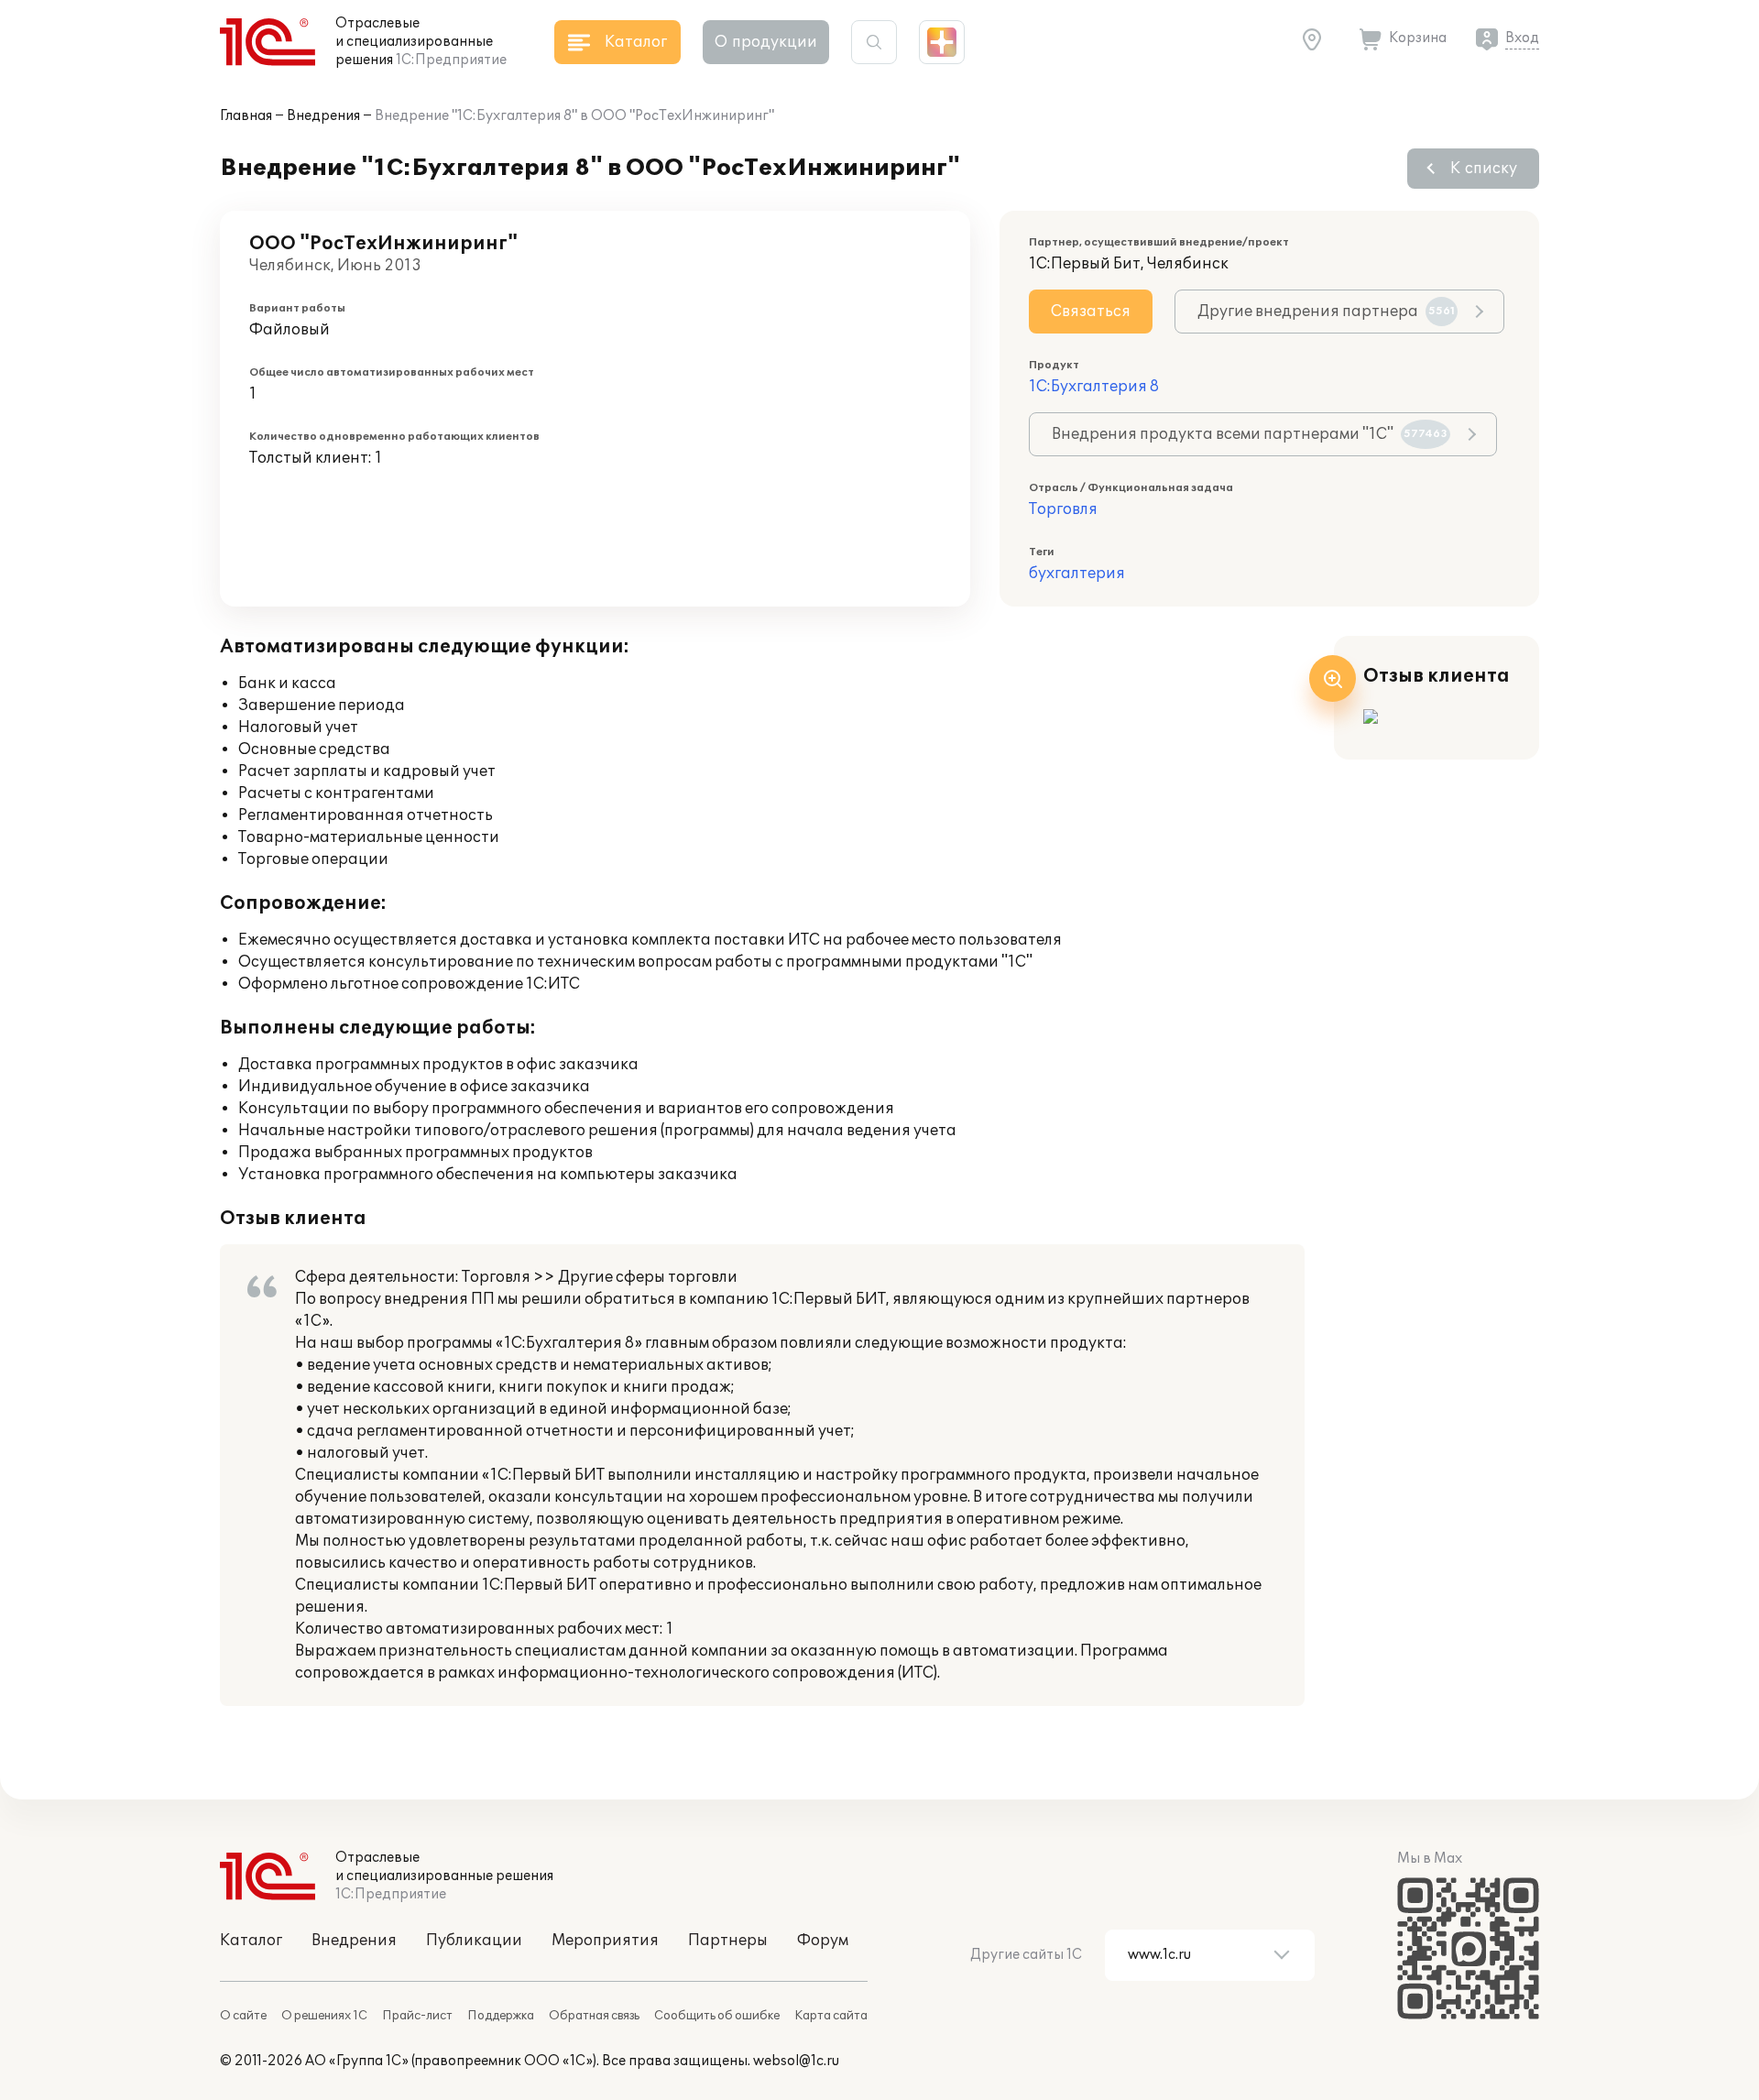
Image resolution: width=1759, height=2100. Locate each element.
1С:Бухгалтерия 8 (1094, 387)
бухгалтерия (1077, 574)
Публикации (474, 1941)
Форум (823, 1941)
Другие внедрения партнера (1326, 312)
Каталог (251, 1941)
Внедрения (323, 116)
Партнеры (728, 1941)
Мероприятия (605, 1941)
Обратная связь (594, 2016)
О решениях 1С (324, 2016)
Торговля (1063, 509)
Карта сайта (831, 2016)
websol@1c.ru (796, 2061)
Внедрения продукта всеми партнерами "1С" (1250, 434)
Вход (1522, 38)
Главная (246, 116)
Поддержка (501, 2016)
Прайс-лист (417, 2016)
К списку (1484, 169)
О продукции (766, 42)
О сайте (243, 2016)
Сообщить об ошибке (717, 2016)
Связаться (1091, 312)
